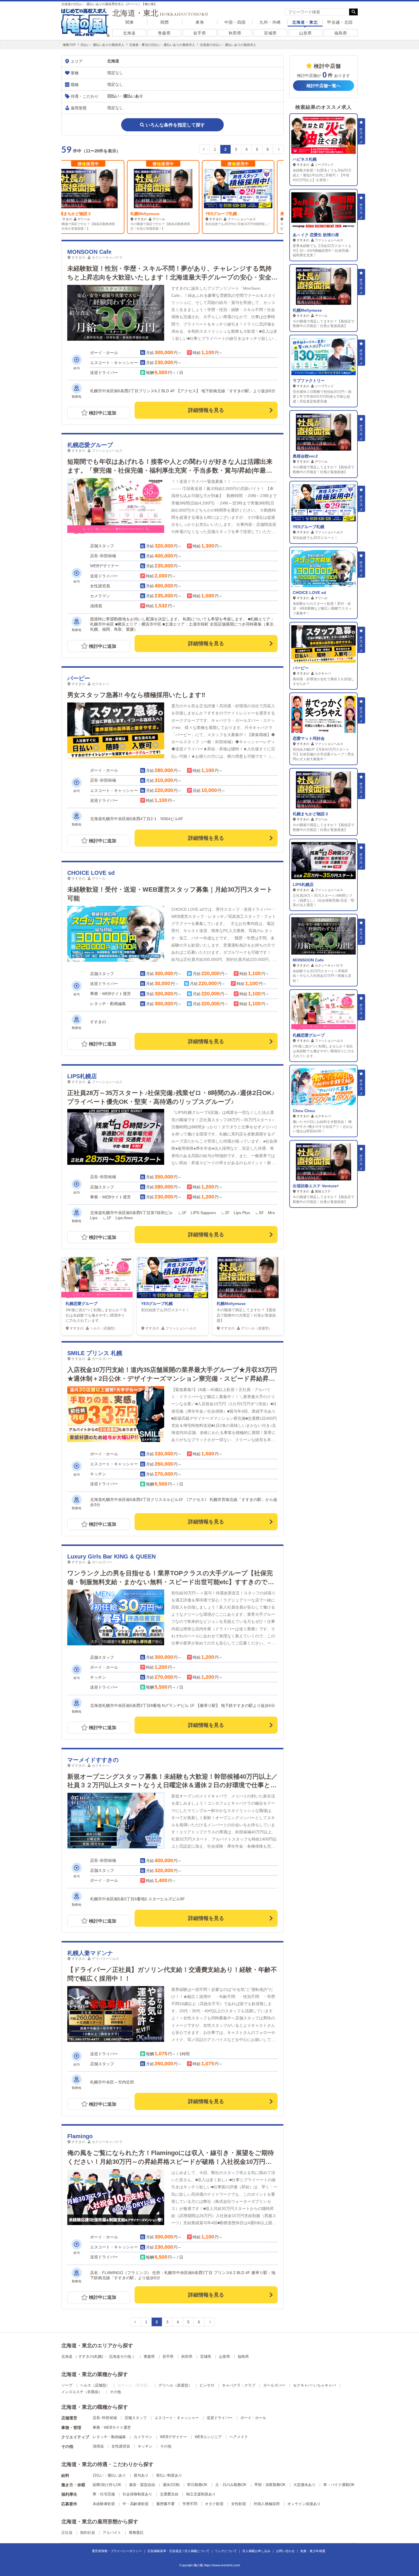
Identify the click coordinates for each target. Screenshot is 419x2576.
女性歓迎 (239, 2504)
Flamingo (80, 2136)
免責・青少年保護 (313, 2551)
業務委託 (136, 2533)
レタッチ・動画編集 (109, 2437)
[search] (317, 12)
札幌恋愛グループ (90, 445)
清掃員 (98, 2446)
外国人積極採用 (267, 2504)
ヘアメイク (239, 2437)
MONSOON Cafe (89, 252)
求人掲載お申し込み (256, 2551)
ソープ (67, 2385)
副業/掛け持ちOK (107, 2485)
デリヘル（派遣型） (175, 2385)
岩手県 (200, 33)
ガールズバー (274, 2385)
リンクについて (226, 2551)
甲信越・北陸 (340, 22)
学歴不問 (190, 2504)
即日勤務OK (197, 2485)
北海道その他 (120, 2357)
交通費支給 (169, 2494)
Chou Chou (304, 1111)
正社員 (67, 2533)
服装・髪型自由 (142, 2485)
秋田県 (235, 33)
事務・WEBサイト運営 (112, 2427)
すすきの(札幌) (91, 2357)
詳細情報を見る (206, 410)
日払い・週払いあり (109, 2475)
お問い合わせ (285, 2551)
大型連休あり (304, 2485)
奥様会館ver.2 (227, 214)
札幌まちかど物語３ (311, 814)
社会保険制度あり (137, 2494)
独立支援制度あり (201, 2494)
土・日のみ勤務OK (231, 2485)
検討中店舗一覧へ (324, 86)
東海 (200, 22)
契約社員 (88, 2533)
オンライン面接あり (304, 2504)
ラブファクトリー (309, 381)
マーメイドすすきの (93, 1760)
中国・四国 (235, 22)
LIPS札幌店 (82, 1076)
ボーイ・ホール (253, 2418)
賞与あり (141, 2475)
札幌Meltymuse (79, 214)
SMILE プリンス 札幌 (95, 1353)
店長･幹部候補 (105, 2418)
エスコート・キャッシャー (177, 2418)
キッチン (145, 2446)
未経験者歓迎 (104, 2504)
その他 (115, 2392)
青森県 (164, 33)
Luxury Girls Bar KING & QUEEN (111, 1556)
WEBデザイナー (173, 2437)
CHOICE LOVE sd (91, 873)
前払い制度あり (169, 2475)
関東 (130, 22)
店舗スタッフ (136, 2418)
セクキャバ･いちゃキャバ (314, 2385)
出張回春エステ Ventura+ (316, 1186)
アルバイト (112, 2533)
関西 (165, 22)
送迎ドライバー (220, 2418)
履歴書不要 (165, 2504)
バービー (79, 678)
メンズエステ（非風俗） (82, 2392)
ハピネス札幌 (305, 159)
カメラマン (143, 2437)
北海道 (129, 33)
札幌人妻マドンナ (90, 1953)
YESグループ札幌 (155, 214)
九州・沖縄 (270, 22)
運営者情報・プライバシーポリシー (117, 2551)
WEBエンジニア (208, 2437)
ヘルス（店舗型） (95, 2385)
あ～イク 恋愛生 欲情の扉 (316, 235)
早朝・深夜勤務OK (270, 2485)
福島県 (341, 33)
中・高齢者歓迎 (136, 2504)
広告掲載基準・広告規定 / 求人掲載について (178, 2551)
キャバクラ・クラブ (239, 2385)
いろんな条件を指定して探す (175, 125)
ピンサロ (207, 2385)
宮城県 (270, 33)
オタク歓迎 (214, 2504)
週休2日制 (171, 2485)
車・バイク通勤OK (339, 2485)
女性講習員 (121, 2446)
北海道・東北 (305, 22)
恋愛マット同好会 (309, 738)
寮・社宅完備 (104, 2494)
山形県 (305, 33)
